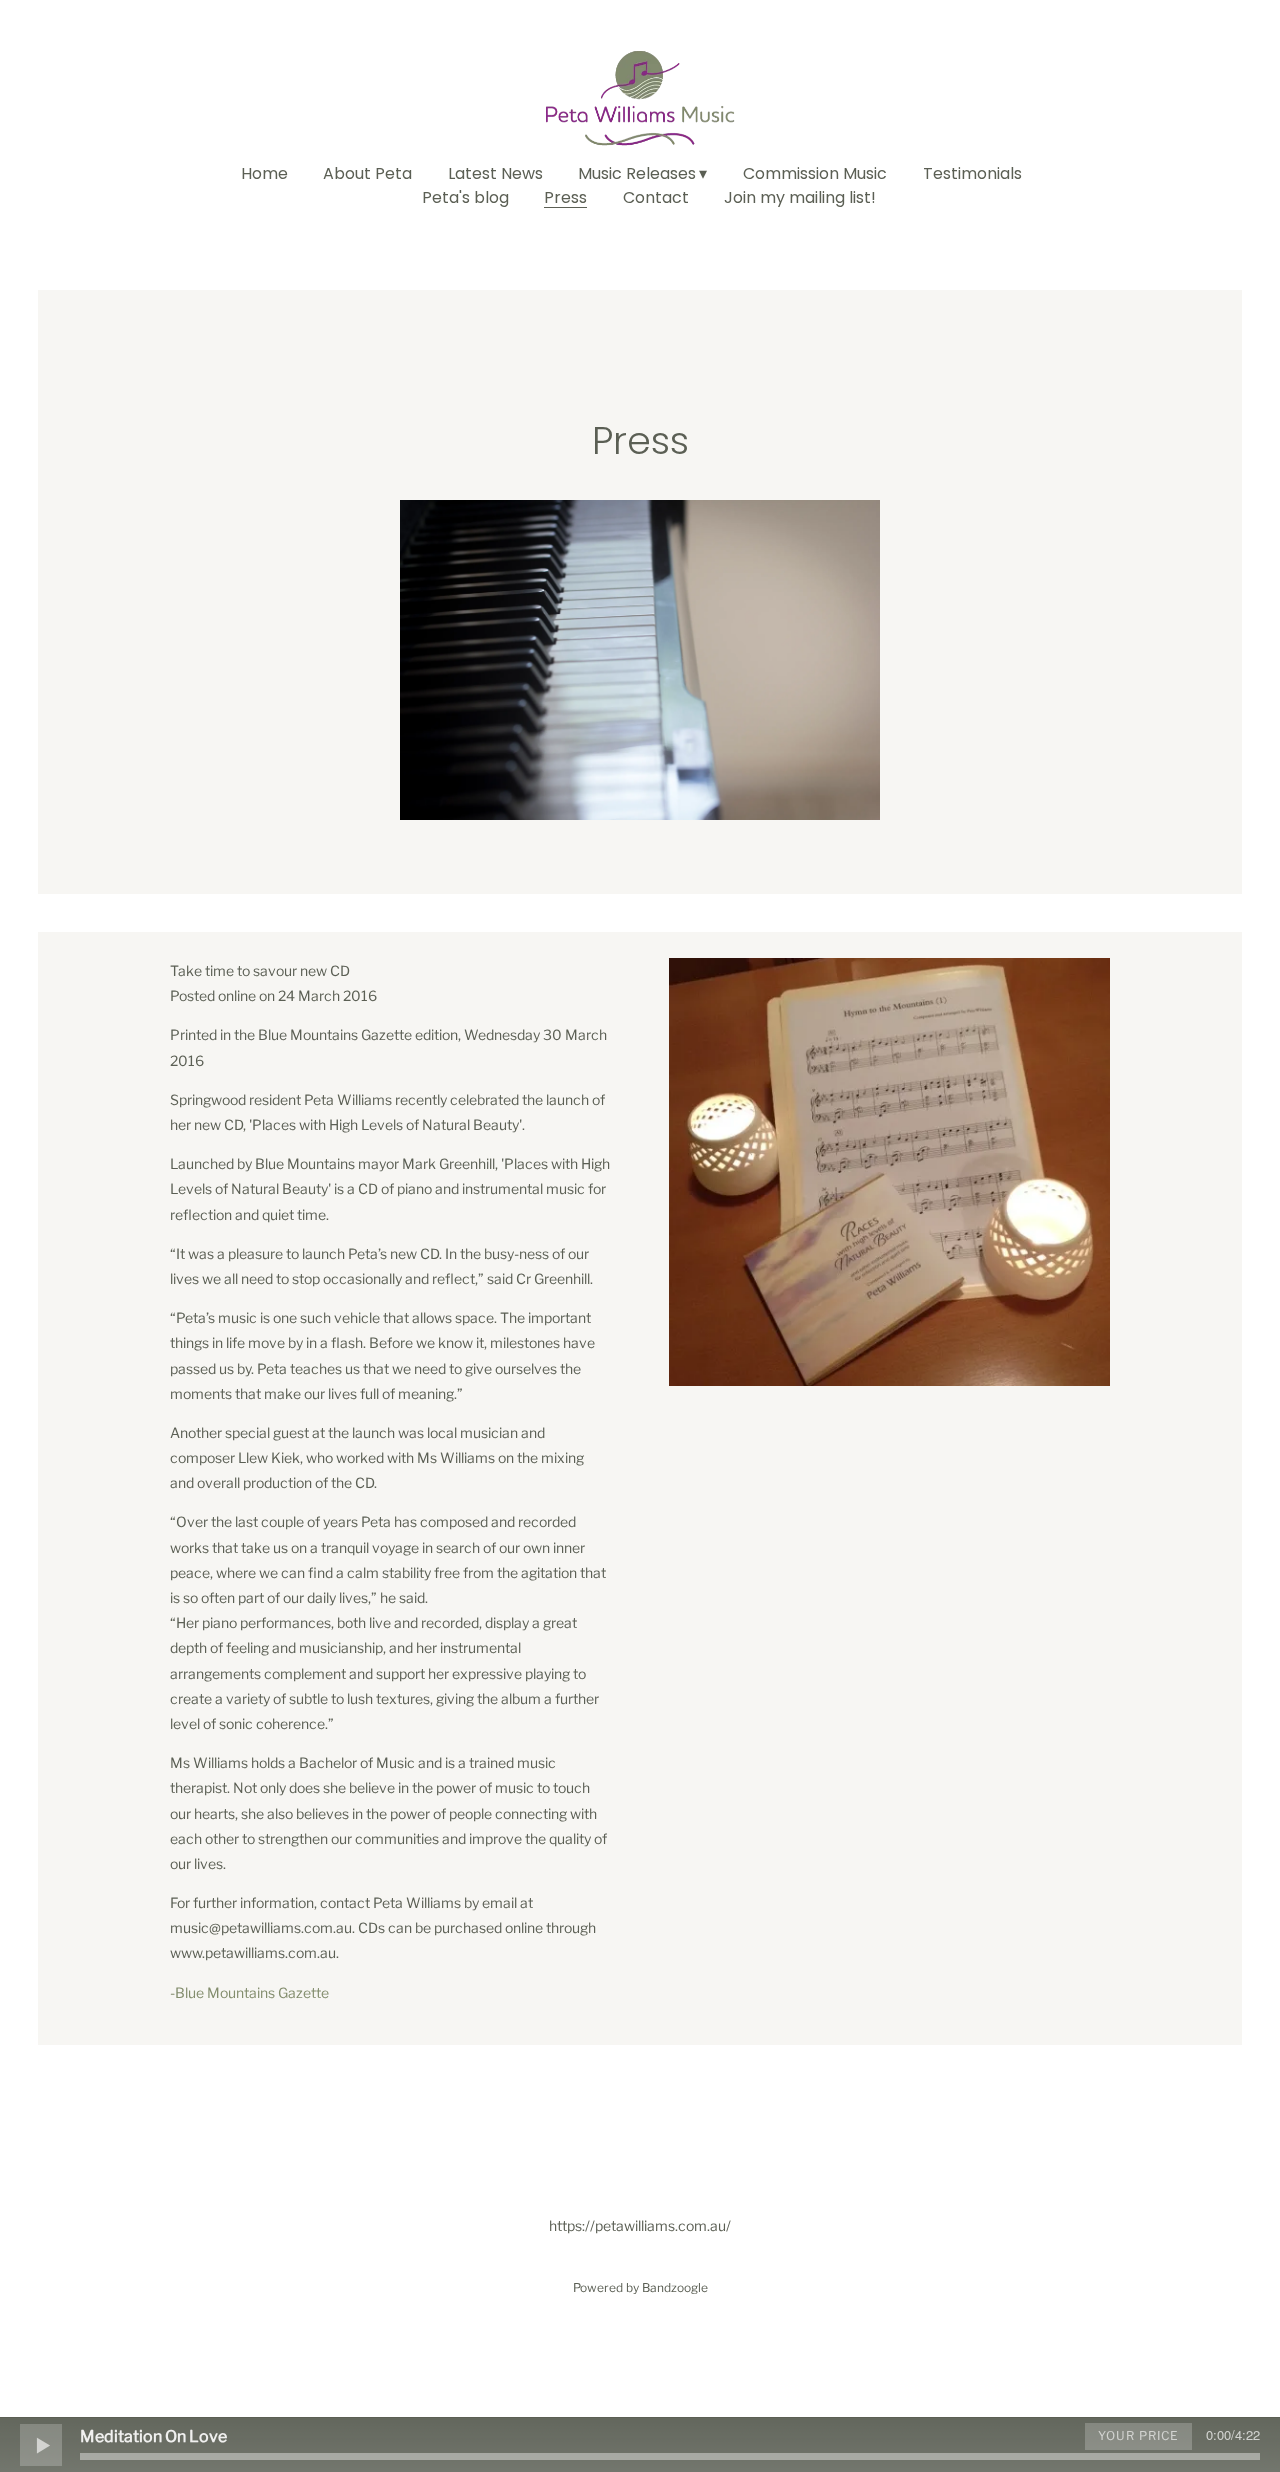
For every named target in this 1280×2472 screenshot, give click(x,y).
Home (264, 174)
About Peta (367, 174)
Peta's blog (465, 198)
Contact (656, 198)
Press (565, 198)
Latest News (495, 174)
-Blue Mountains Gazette (249, 1992)
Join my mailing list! (800, 198)
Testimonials (972, 174)
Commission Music (815, 174)
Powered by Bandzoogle (640, 2288)
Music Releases (637, 174)
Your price (1138, 2435)
